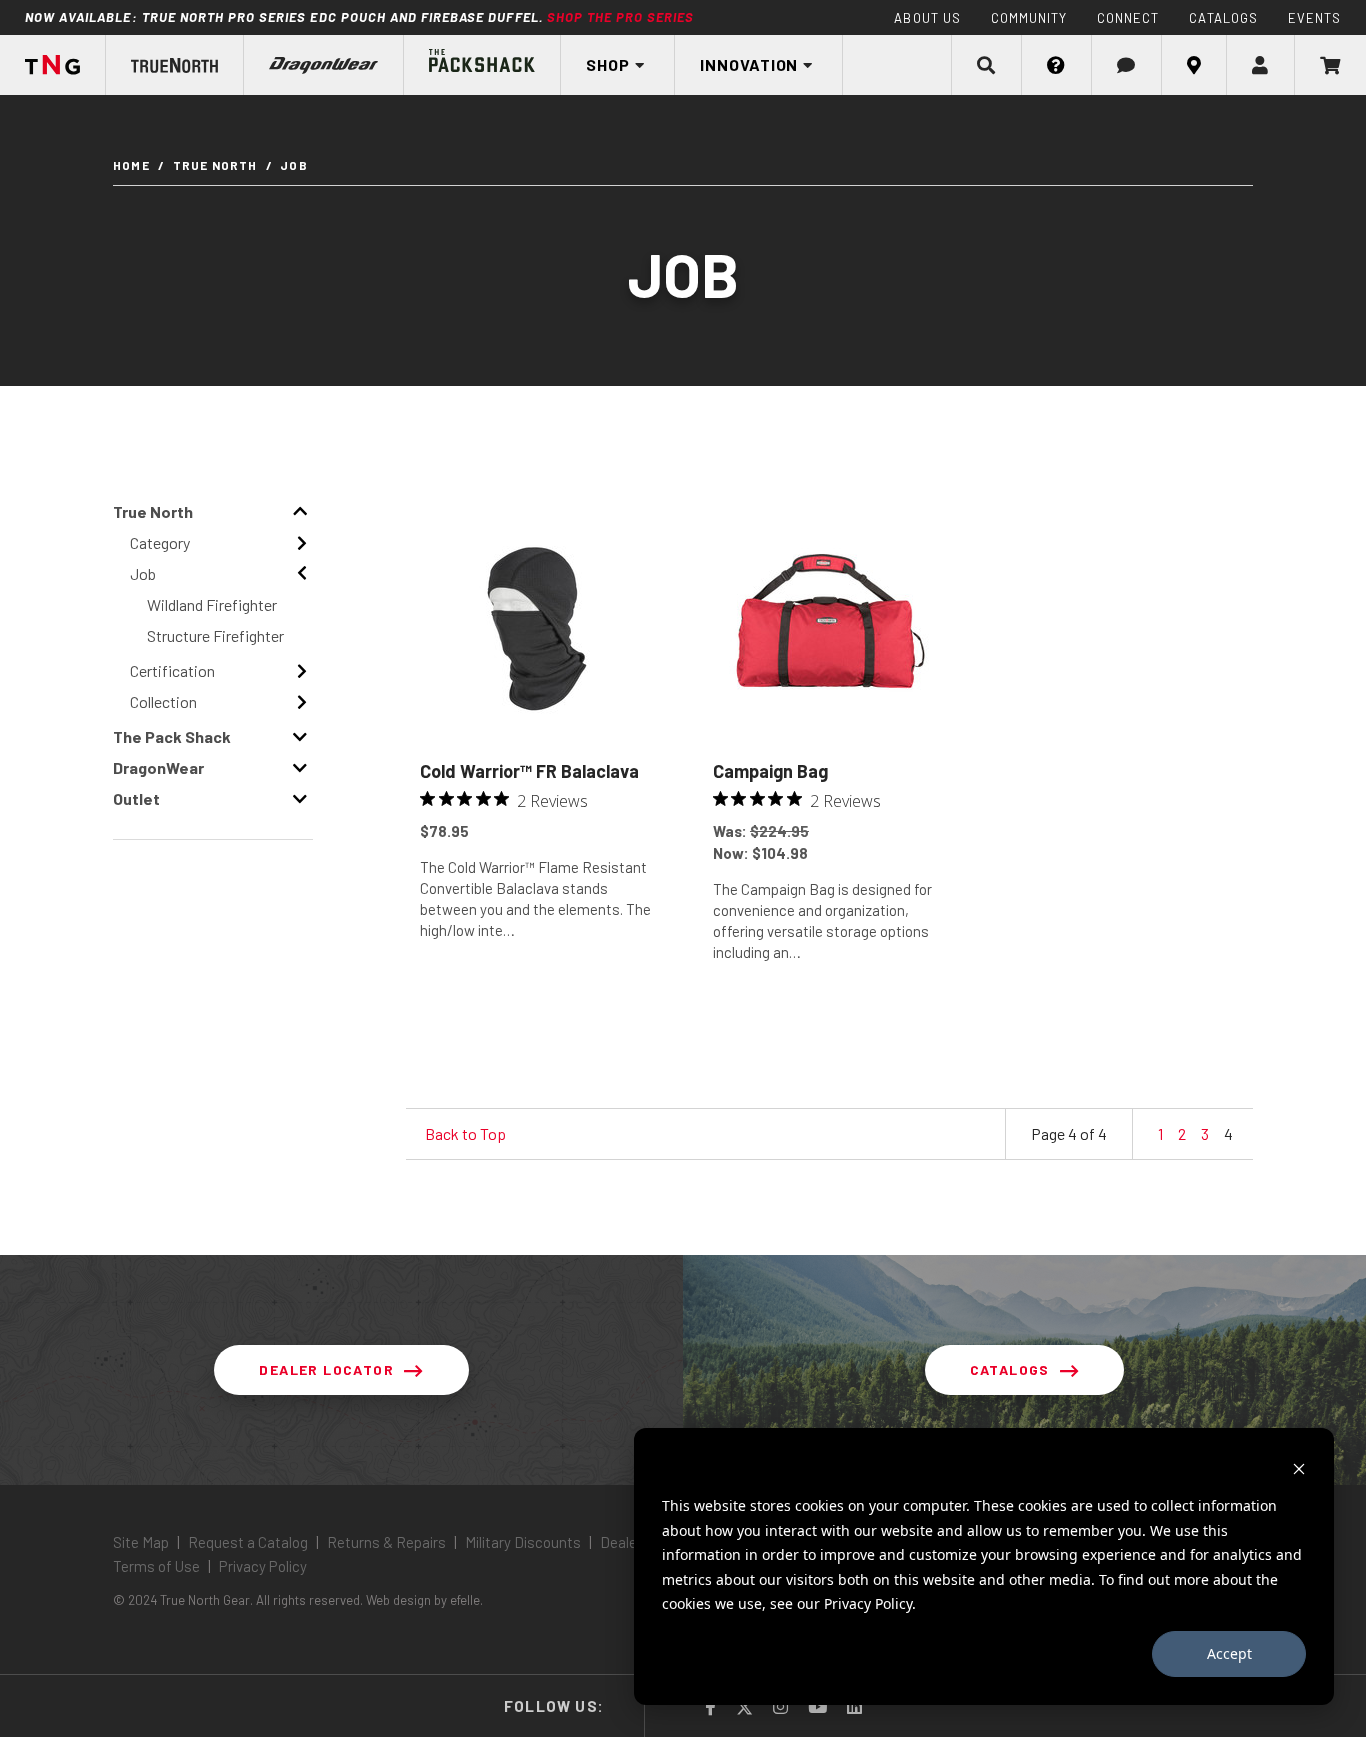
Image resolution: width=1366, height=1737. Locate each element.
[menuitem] (175, 65)
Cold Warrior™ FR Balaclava (529, 771)
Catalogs (1223, 18)
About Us (927, 18)
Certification (172, 670)
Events (1314, 18)
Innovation (749, 64)
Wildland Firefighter (212, 604)
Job (143, 573)
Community (1029, 18)
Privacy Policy (261, 1566)
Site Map (142, 1542)
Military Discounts (523, 1542)
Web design (398, 1600)
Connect (1128, 18)
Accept (1229, 1653)
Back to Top (465, 1133)
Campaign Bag (770, 771)
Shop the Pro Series (621, 17)
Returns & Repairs (386, 1542)
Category (160, 542)
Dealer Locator (326, 1369)
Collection (163, 701)
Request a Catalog (248, 1542)
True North (215, 165)
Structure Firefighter (215, 635)
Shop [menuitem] (608, 64)
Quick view (536, 1000)
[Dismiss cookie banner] (1299, 1468)
